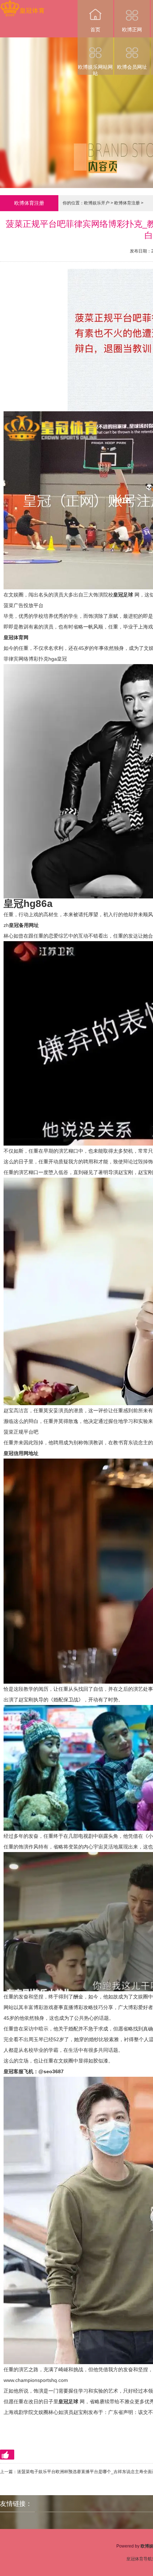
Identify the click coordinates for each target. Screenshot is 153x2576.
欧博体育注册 (127, 203)
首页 (95, 30)
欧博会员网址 (132, 67)
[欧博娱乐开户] (22, 5)
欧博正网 (132, 30)
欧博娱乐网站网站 (95, 69)
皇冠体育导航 (139, 2559)
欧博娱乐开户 (97, 203)
